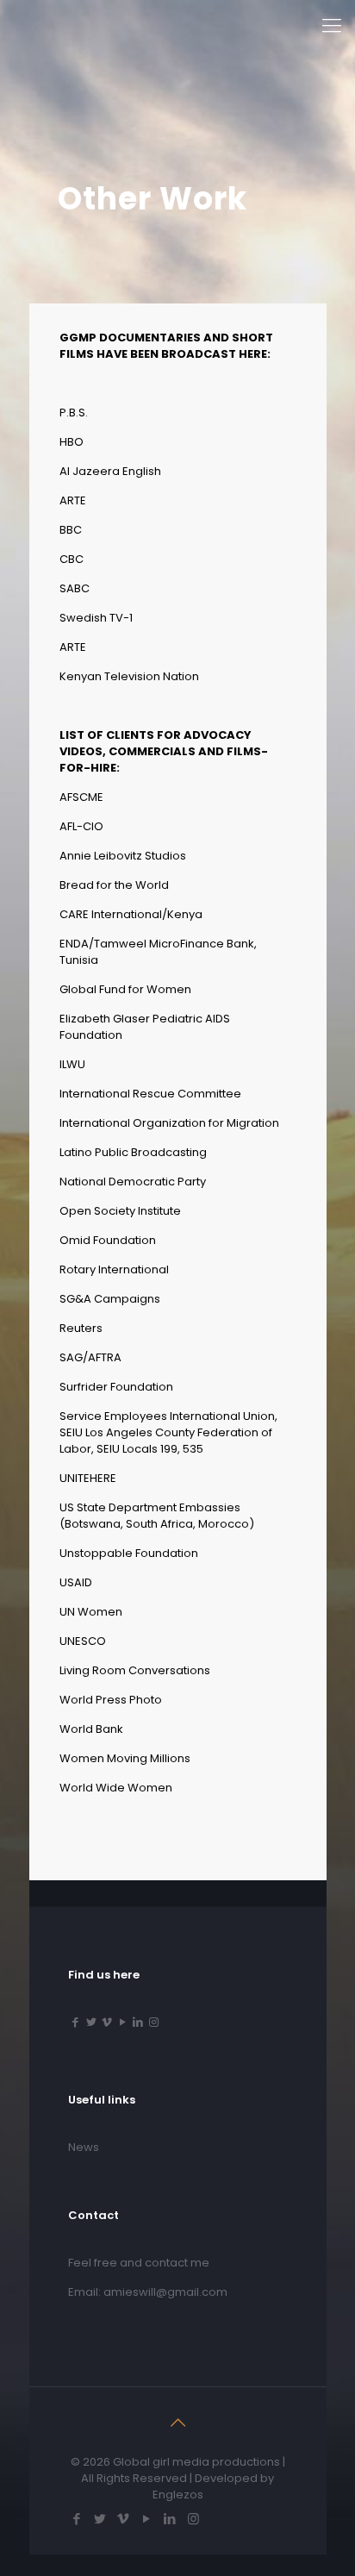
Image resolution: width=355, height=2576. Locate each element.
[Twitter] (91, 2022)
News (84, 2147)
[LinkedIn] (138, 2022)
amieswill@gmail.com (165, 2292)
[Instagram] (153, 2022)
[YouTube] (122, 2022)
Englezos (178, 2495)
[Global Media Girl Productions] (82, 26)
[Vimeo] (107, 2022)
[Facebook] (76, 2022)
